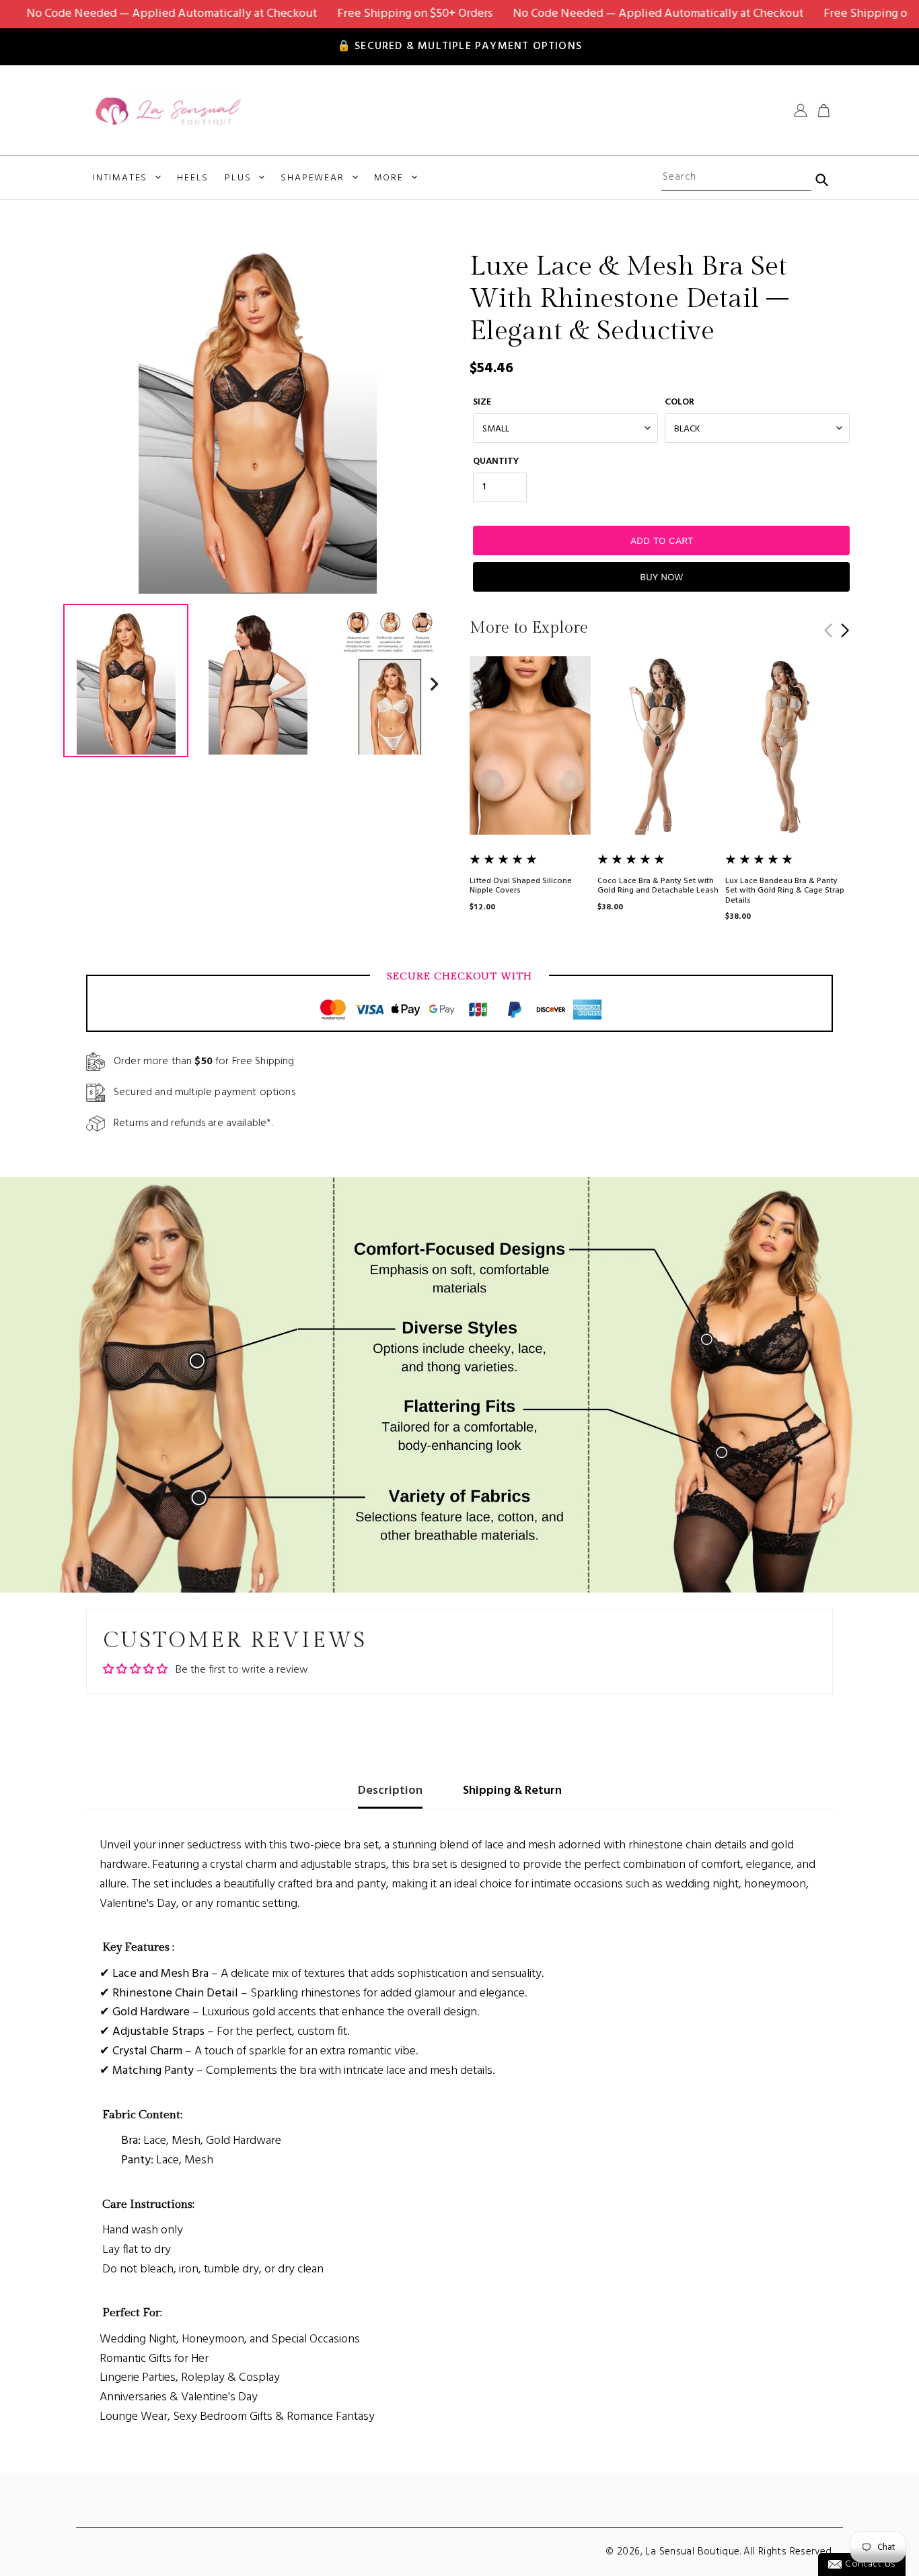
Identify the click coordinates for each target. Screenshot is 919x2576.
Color (679, 402)
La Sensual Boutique (692, 2552)
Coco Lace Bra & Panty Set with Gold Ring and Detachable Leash (658, 886)
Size (482, 402)
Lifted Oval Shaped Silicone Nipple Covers (521, 886)
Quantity (496, 461)
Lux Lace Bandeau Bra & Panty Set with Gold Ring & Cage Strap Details (785, 891)
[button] (845, 631)
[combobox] (736, 178)
